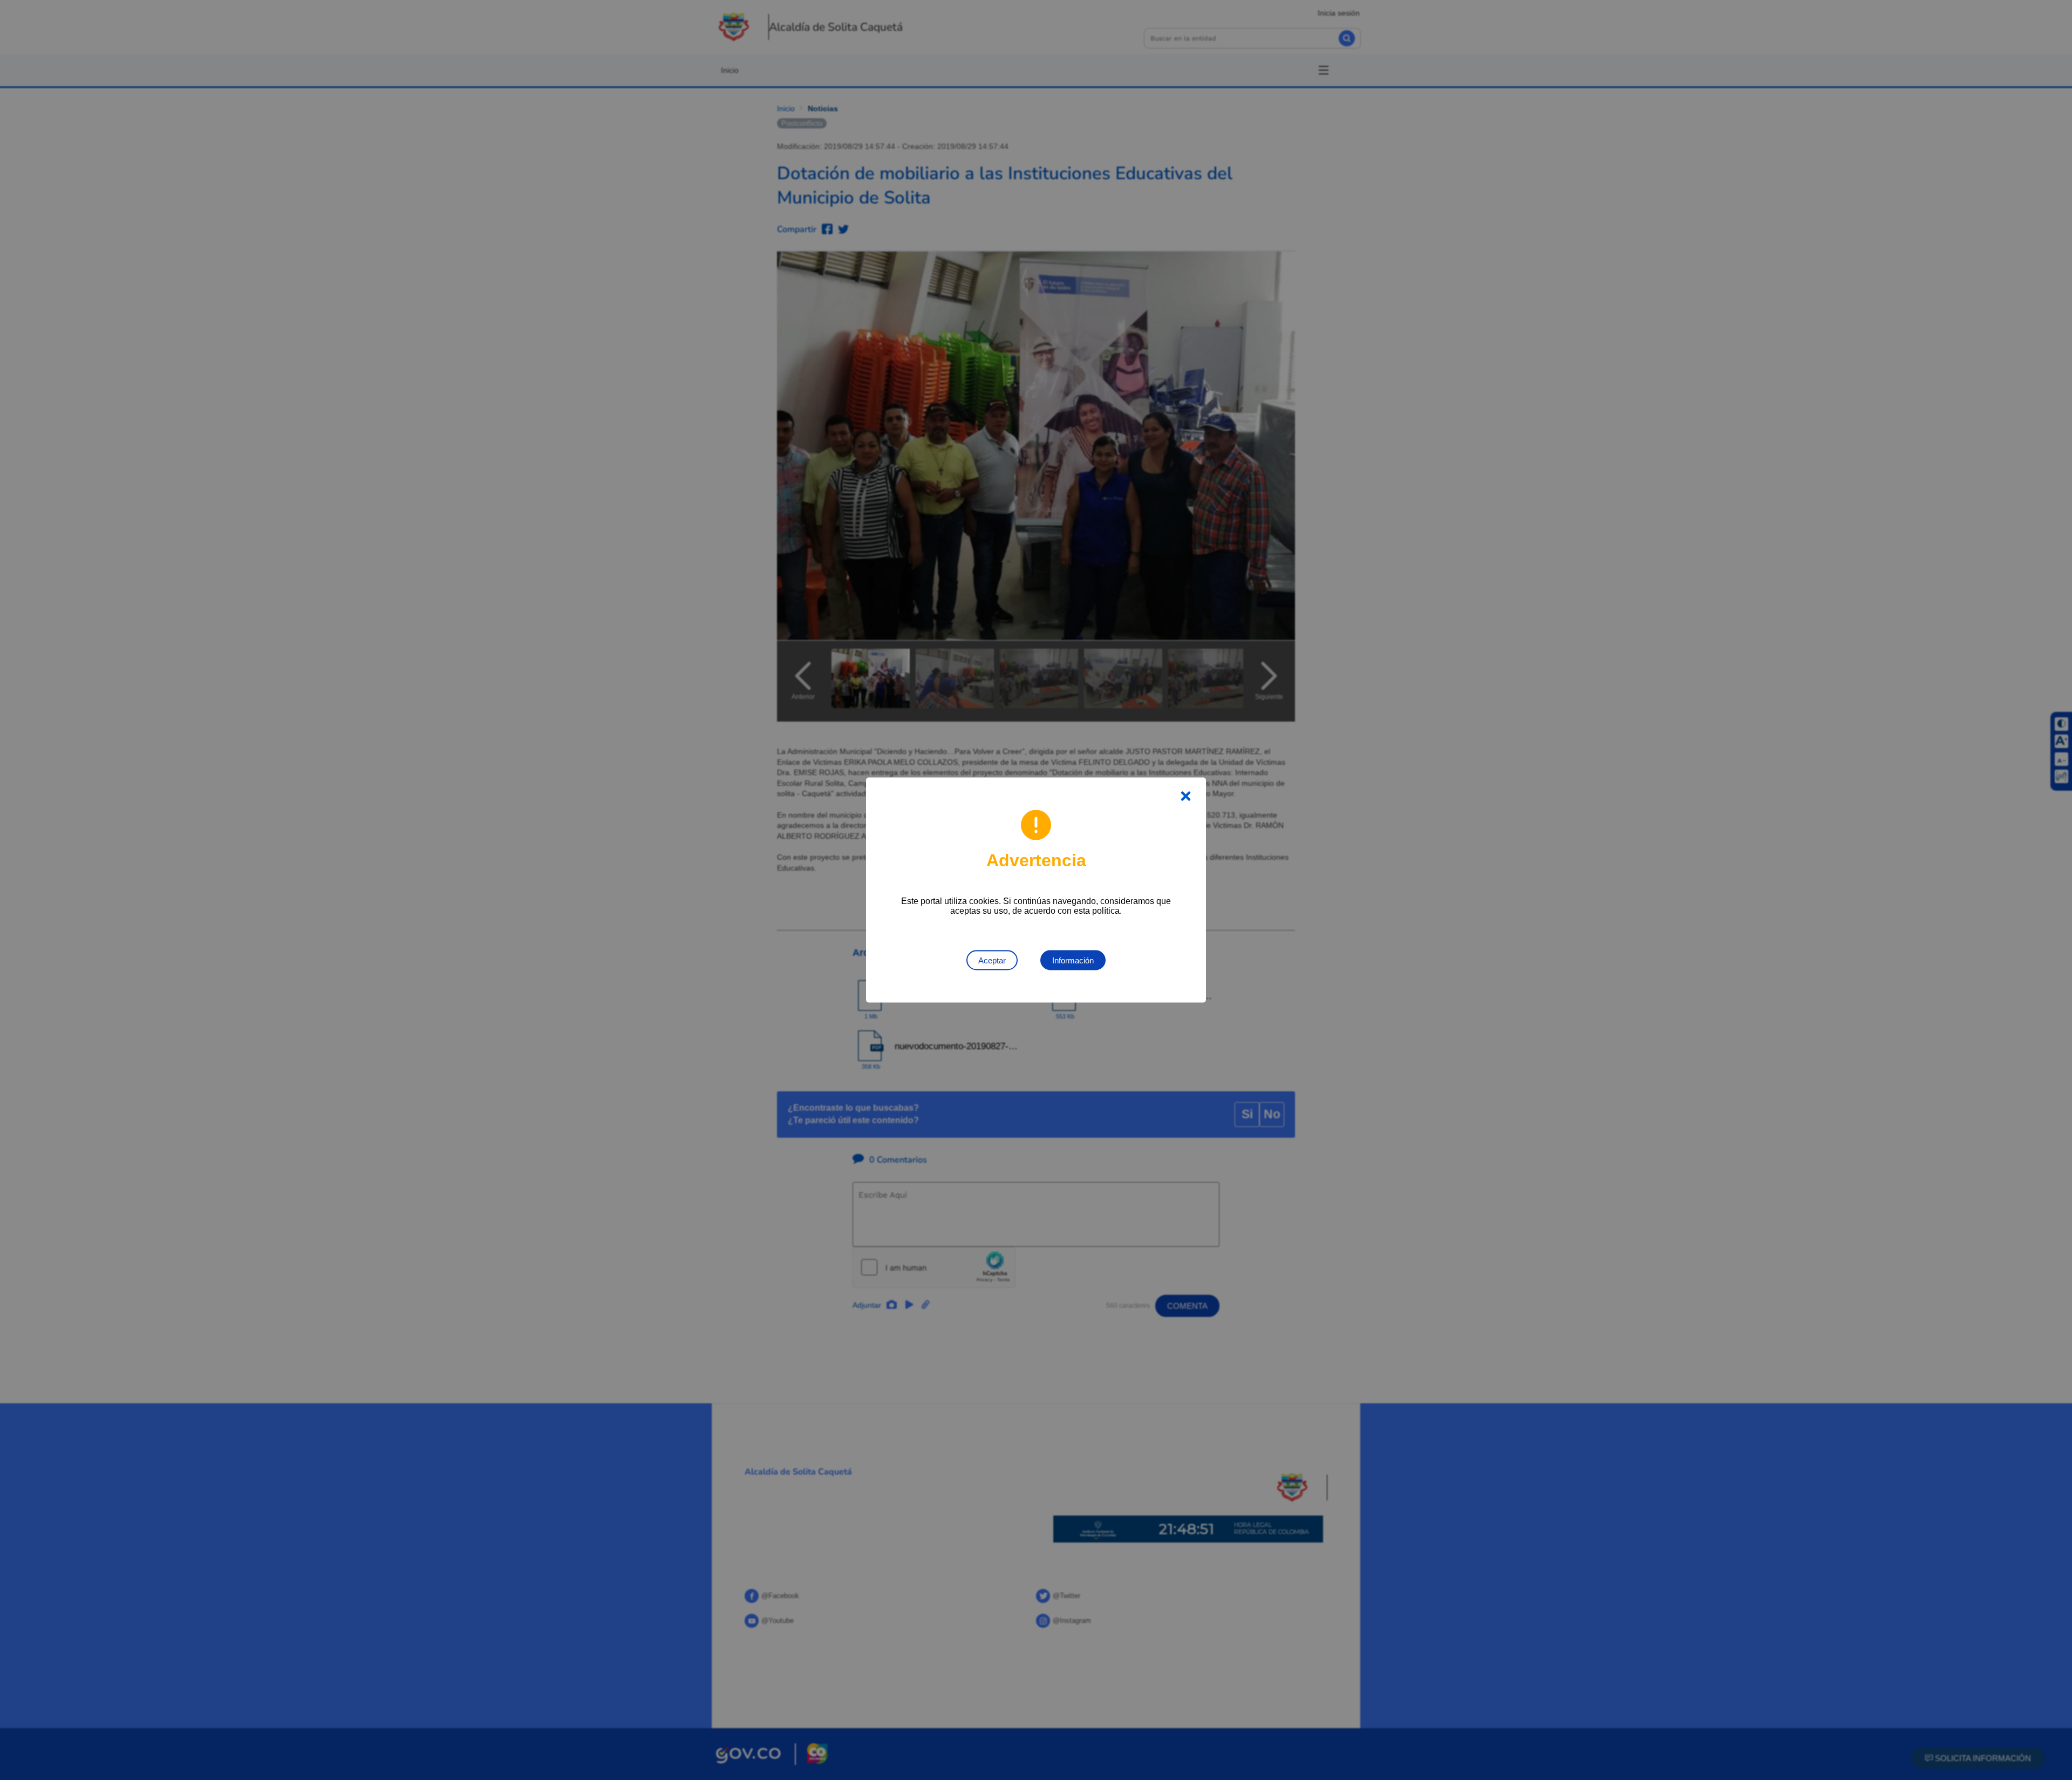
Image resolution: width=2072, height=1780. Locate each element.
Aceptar (992, 960)
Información (1073, 960)
